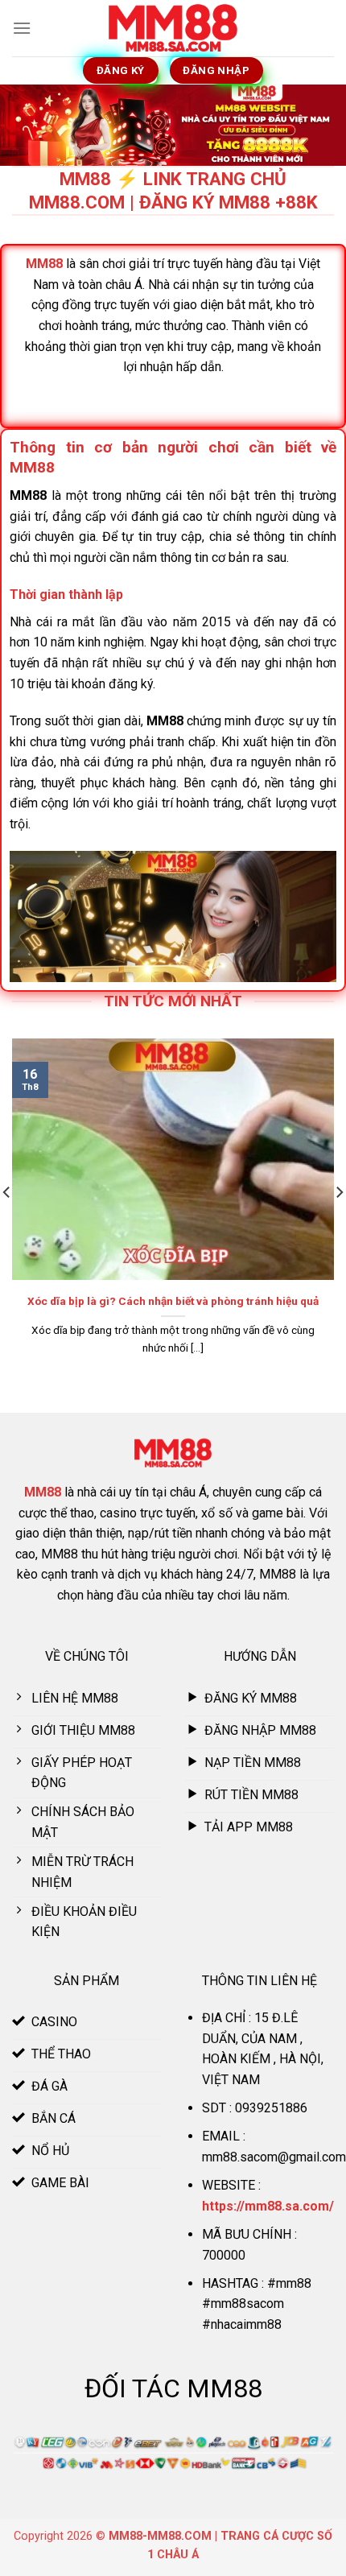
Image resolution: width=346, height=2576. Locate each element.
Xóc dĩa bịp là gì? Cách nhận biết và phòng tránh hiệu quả (173, 1301)
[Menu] (22, 28)
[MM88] (173, 29)
